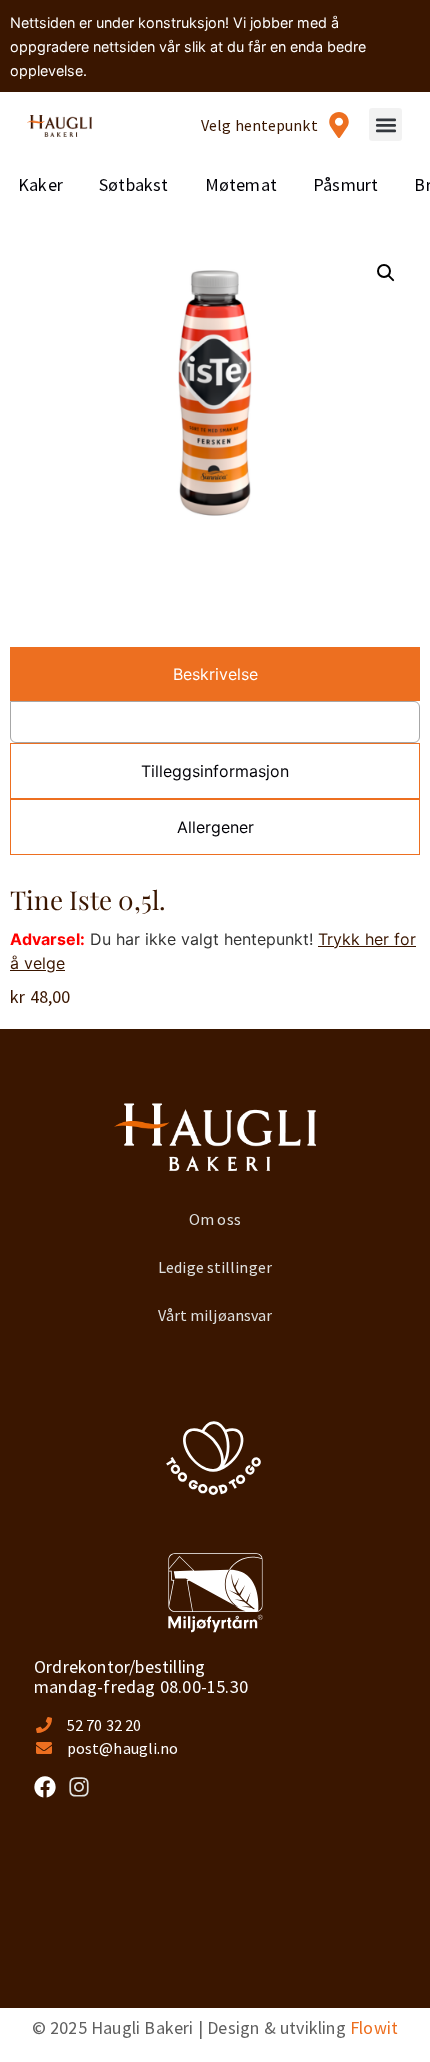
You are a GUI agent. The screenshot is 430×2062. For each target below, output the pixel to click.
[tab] (215, 674)
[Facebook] (45, 1787)
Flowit (374, 2027)
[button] (385, 124)
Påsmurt (345, 184)
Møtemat (241, 184)
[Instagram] (79, 1787)
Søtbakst (134, 184)
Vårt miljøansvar (215, 1315)
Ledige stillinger (215, 1267)
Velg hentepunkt (259, 125)
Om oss (215, 1219)
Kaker (40, 184)
